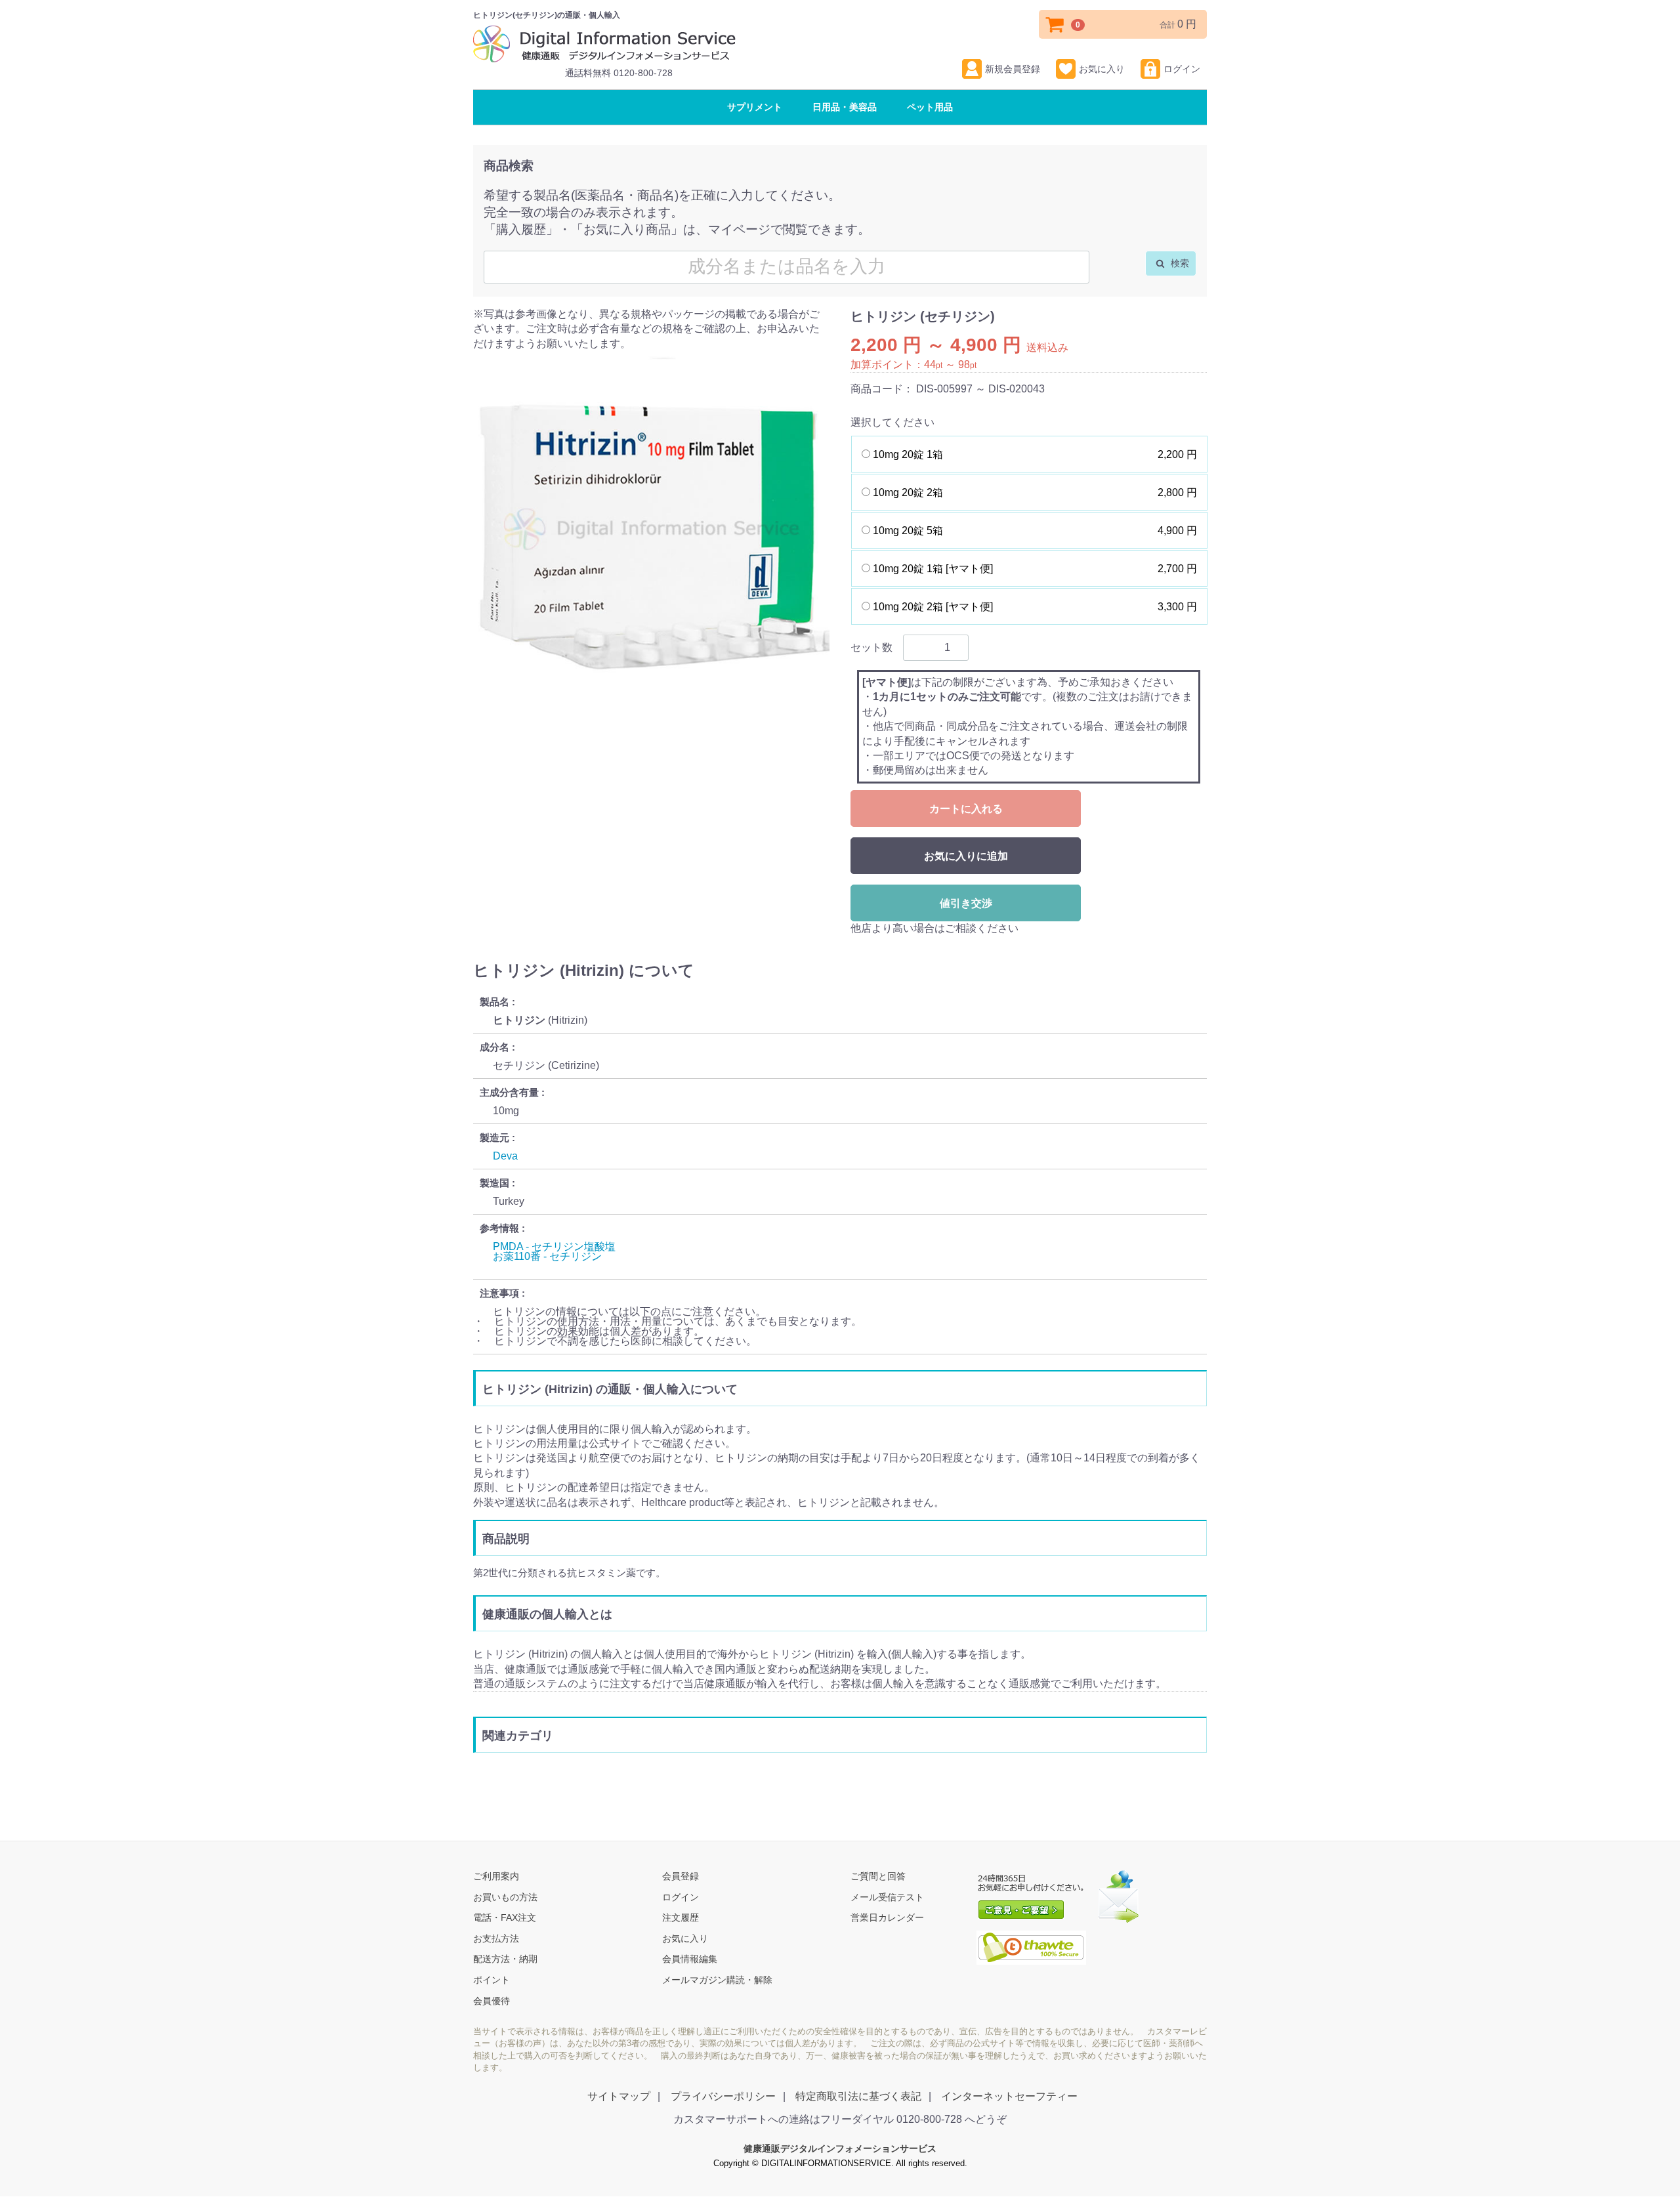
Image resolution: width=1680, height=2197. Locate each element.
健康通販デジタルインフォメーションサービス (840, 2149)
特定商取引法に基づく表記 (858, 2097)
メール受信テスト (887, 1897)
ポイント (492, 1980)
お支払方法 (496, 1938)
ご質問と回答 (878, 1877)
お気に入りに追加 (966, 856)
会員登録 (681, 1877)
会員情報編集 (690, 1959)
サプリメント (755, 107)
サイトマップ (619, 2097)
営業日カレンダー (887, 1918)
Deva (505, 1156)
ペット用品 (930, 107)
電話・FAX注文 (505, 1918)
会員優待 (492, 2001)
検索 (1179, 263)
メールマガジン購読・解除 (717, 1980)
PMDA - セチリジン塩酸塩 (554, 1246)
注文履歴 (681, 1918)
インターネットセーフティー (1009, 2097)
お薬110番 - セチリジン (547, 1256)
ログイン (1182, 69)
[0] (1055, 24)
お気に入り (1102, 69)
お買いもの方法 (505, 1897)
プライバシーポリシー (723, 2097)
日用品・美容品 (845, 107)
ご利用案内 (496, 1877)
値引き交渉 (966, 903)
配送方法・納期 (505, 1959)
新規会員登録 (1013, 69)
